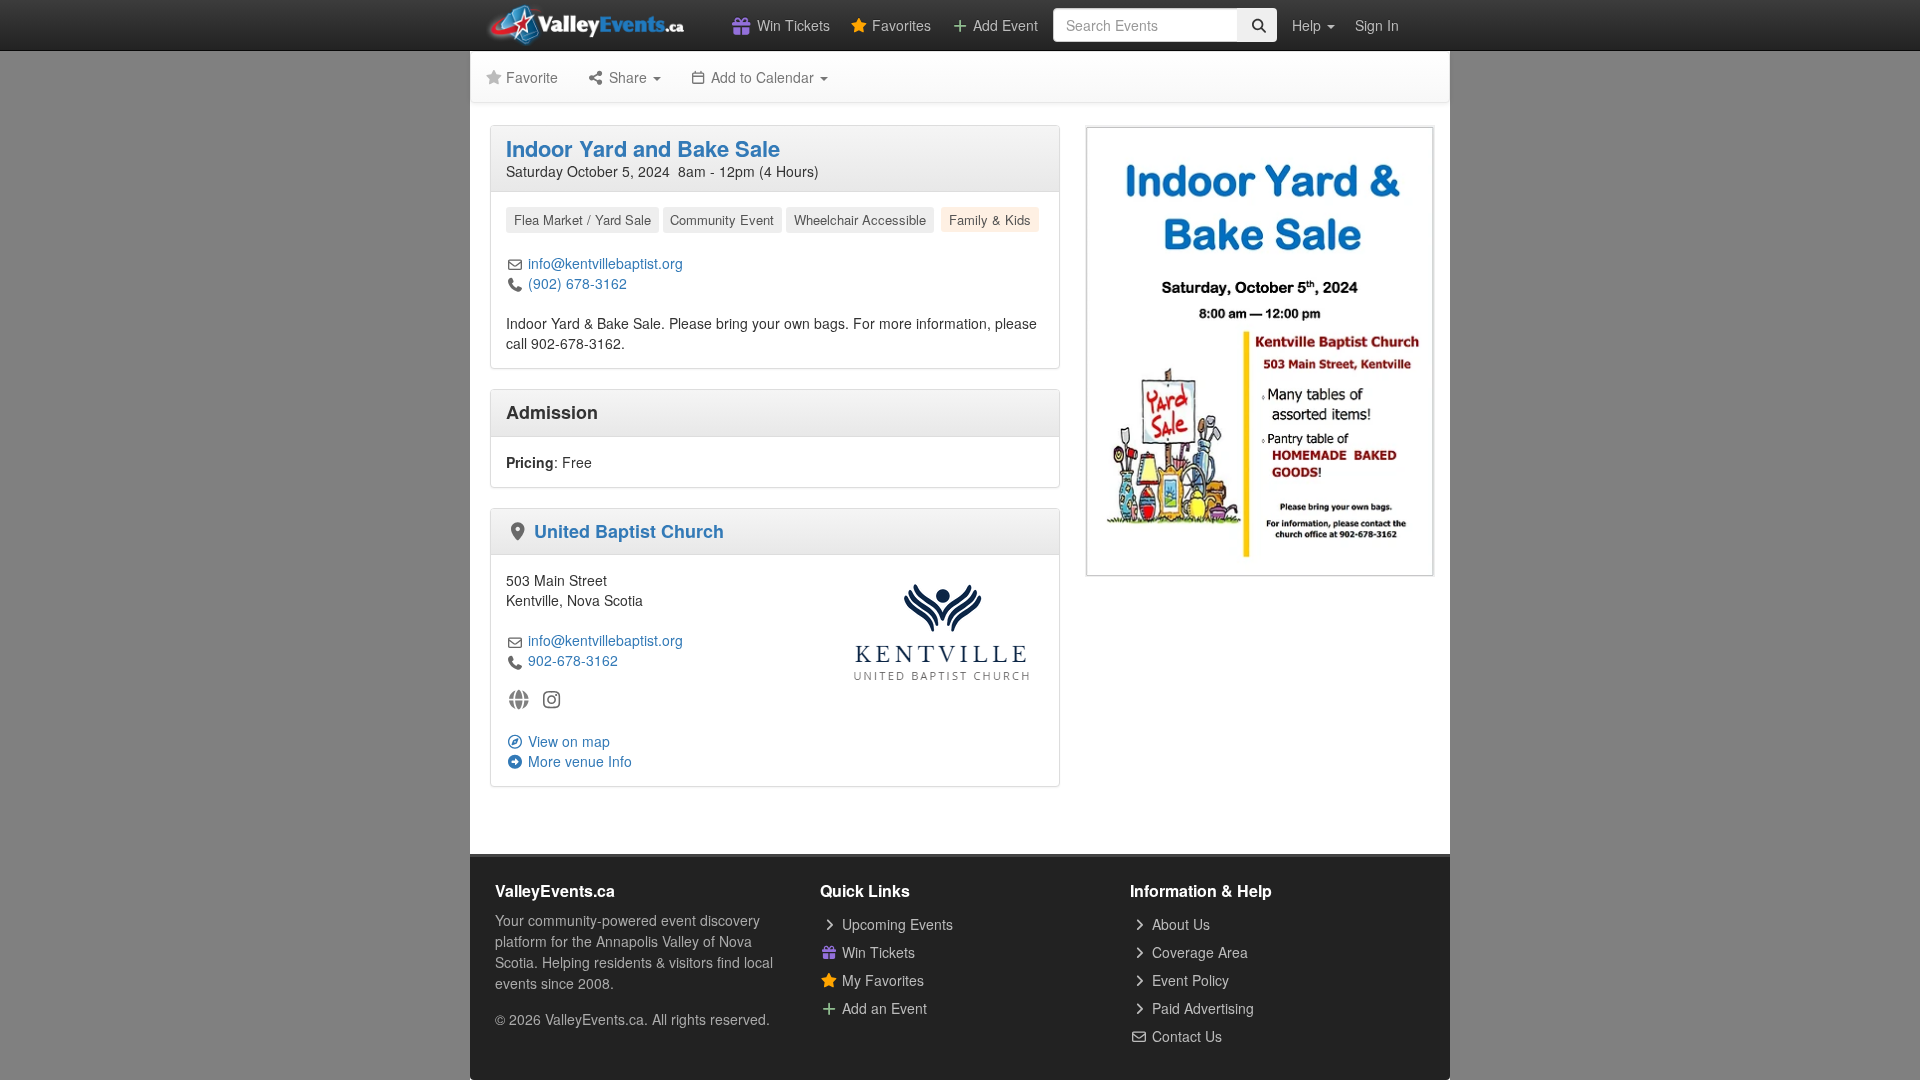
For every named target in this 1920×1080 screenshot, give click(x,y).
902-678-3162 (573, 660)
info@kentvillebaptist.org (605, 263)
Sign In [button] (1377, 25)
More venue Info (578, 761)
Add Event (1003, 25)
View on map (567, 741)
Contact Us (1185, 1036)
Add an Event (882, 1008)
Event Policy (1188, 980)
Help (1308, 25)
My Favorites (881, 980)
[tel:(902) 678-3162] (515, 283)
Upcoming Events (895, 924)
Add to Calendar (762, 77)
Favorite (530, 77)
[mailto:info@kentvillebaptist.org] (515, 263)
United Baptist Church (629, 531)
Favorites (899, 25)
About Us (1179, 924)
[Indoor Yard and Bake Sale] (1260, 349)
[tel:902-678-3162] (515, 660)
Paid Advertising (1201, 1008)
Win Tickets (791, 25)
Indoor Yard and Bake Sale (643, 148)
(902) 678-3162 (577, 283)
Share (628, 77)
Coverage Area (1198, 952)
